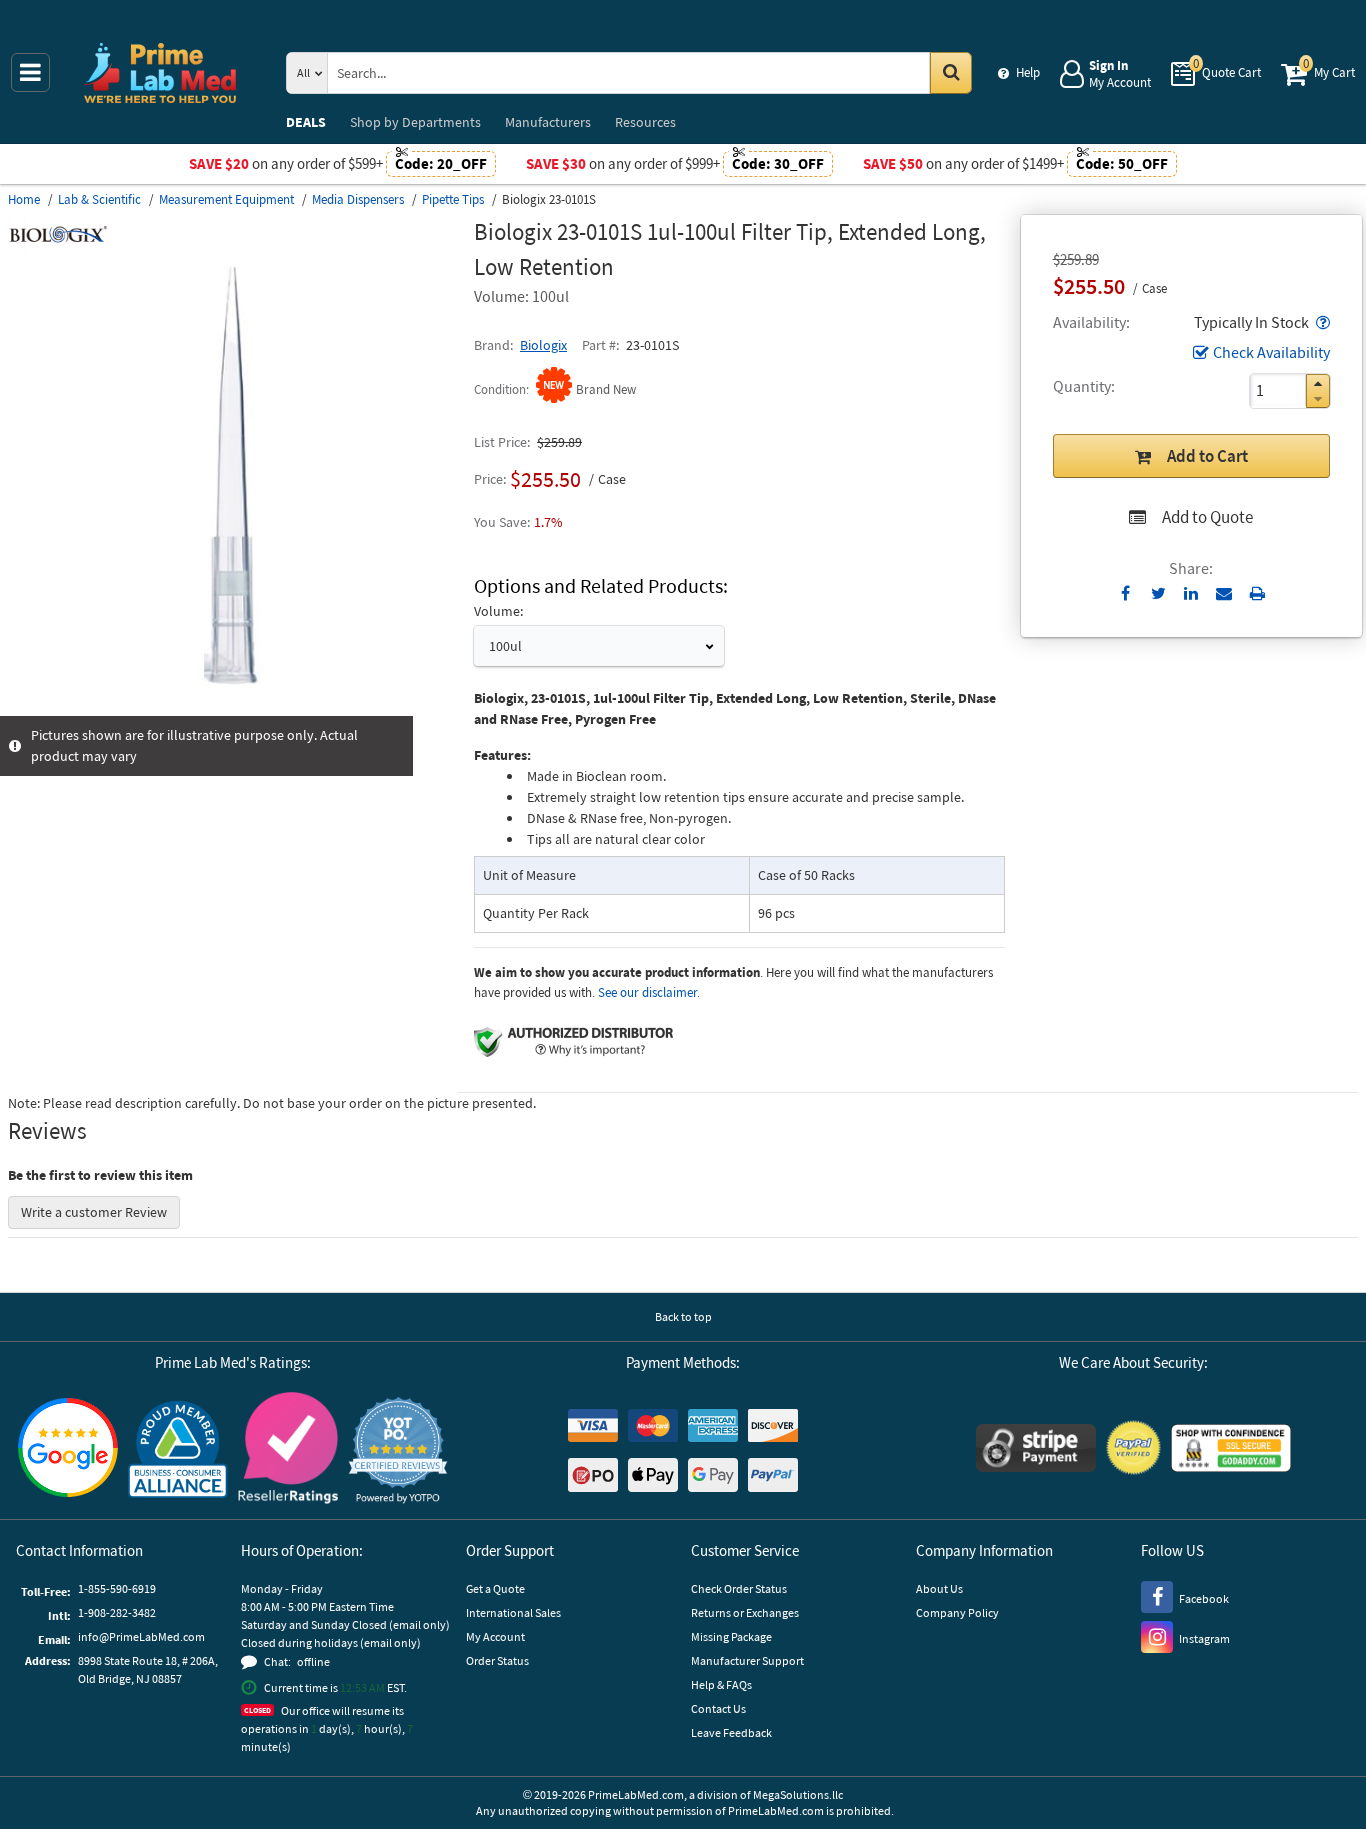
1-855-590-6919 (117, 1588)
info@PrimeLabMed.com (141, 1636)
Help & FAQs (721, 1684)
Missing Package (731, 1636)
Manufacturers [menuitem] (548, 122)
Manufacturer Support (747, 1660)
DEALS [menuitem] (306, 122)
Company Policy (957, 1612)
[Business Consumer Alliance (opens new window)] (178, 1450)
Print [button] (1257, 593)
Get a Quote (495, 1588)
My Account (495, 1636)
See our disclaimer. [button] (649, 992)
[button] (1321, 322)
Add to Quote (1207, 517)
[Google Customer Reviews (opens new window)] (68, 1450)
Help (1028, 72)
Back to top (683, 1316)
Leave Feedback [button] (731, 1732)
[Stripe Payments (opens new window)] (1036, 1450)
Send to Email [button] (1224, 594)
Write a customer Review (94, 1212)
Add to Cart (1207, 456)
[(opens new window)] (233, 705)
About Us (939, 1588)
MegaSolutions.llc (798, 1794)
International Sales (513, 1612)
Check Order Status (739, 1588)
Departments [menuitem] (415, 122)
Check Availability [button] (1271, 352)
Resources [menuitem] (645, 122)
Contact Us (718, 1708)
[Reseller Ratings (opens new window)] (288, 1450)
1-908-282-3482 (117, 1612)
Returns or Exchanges (745, 1612)
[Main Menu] (30, 72)
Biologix (543, 345)
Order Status (497, 1660)
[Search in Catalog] (951, 73)
